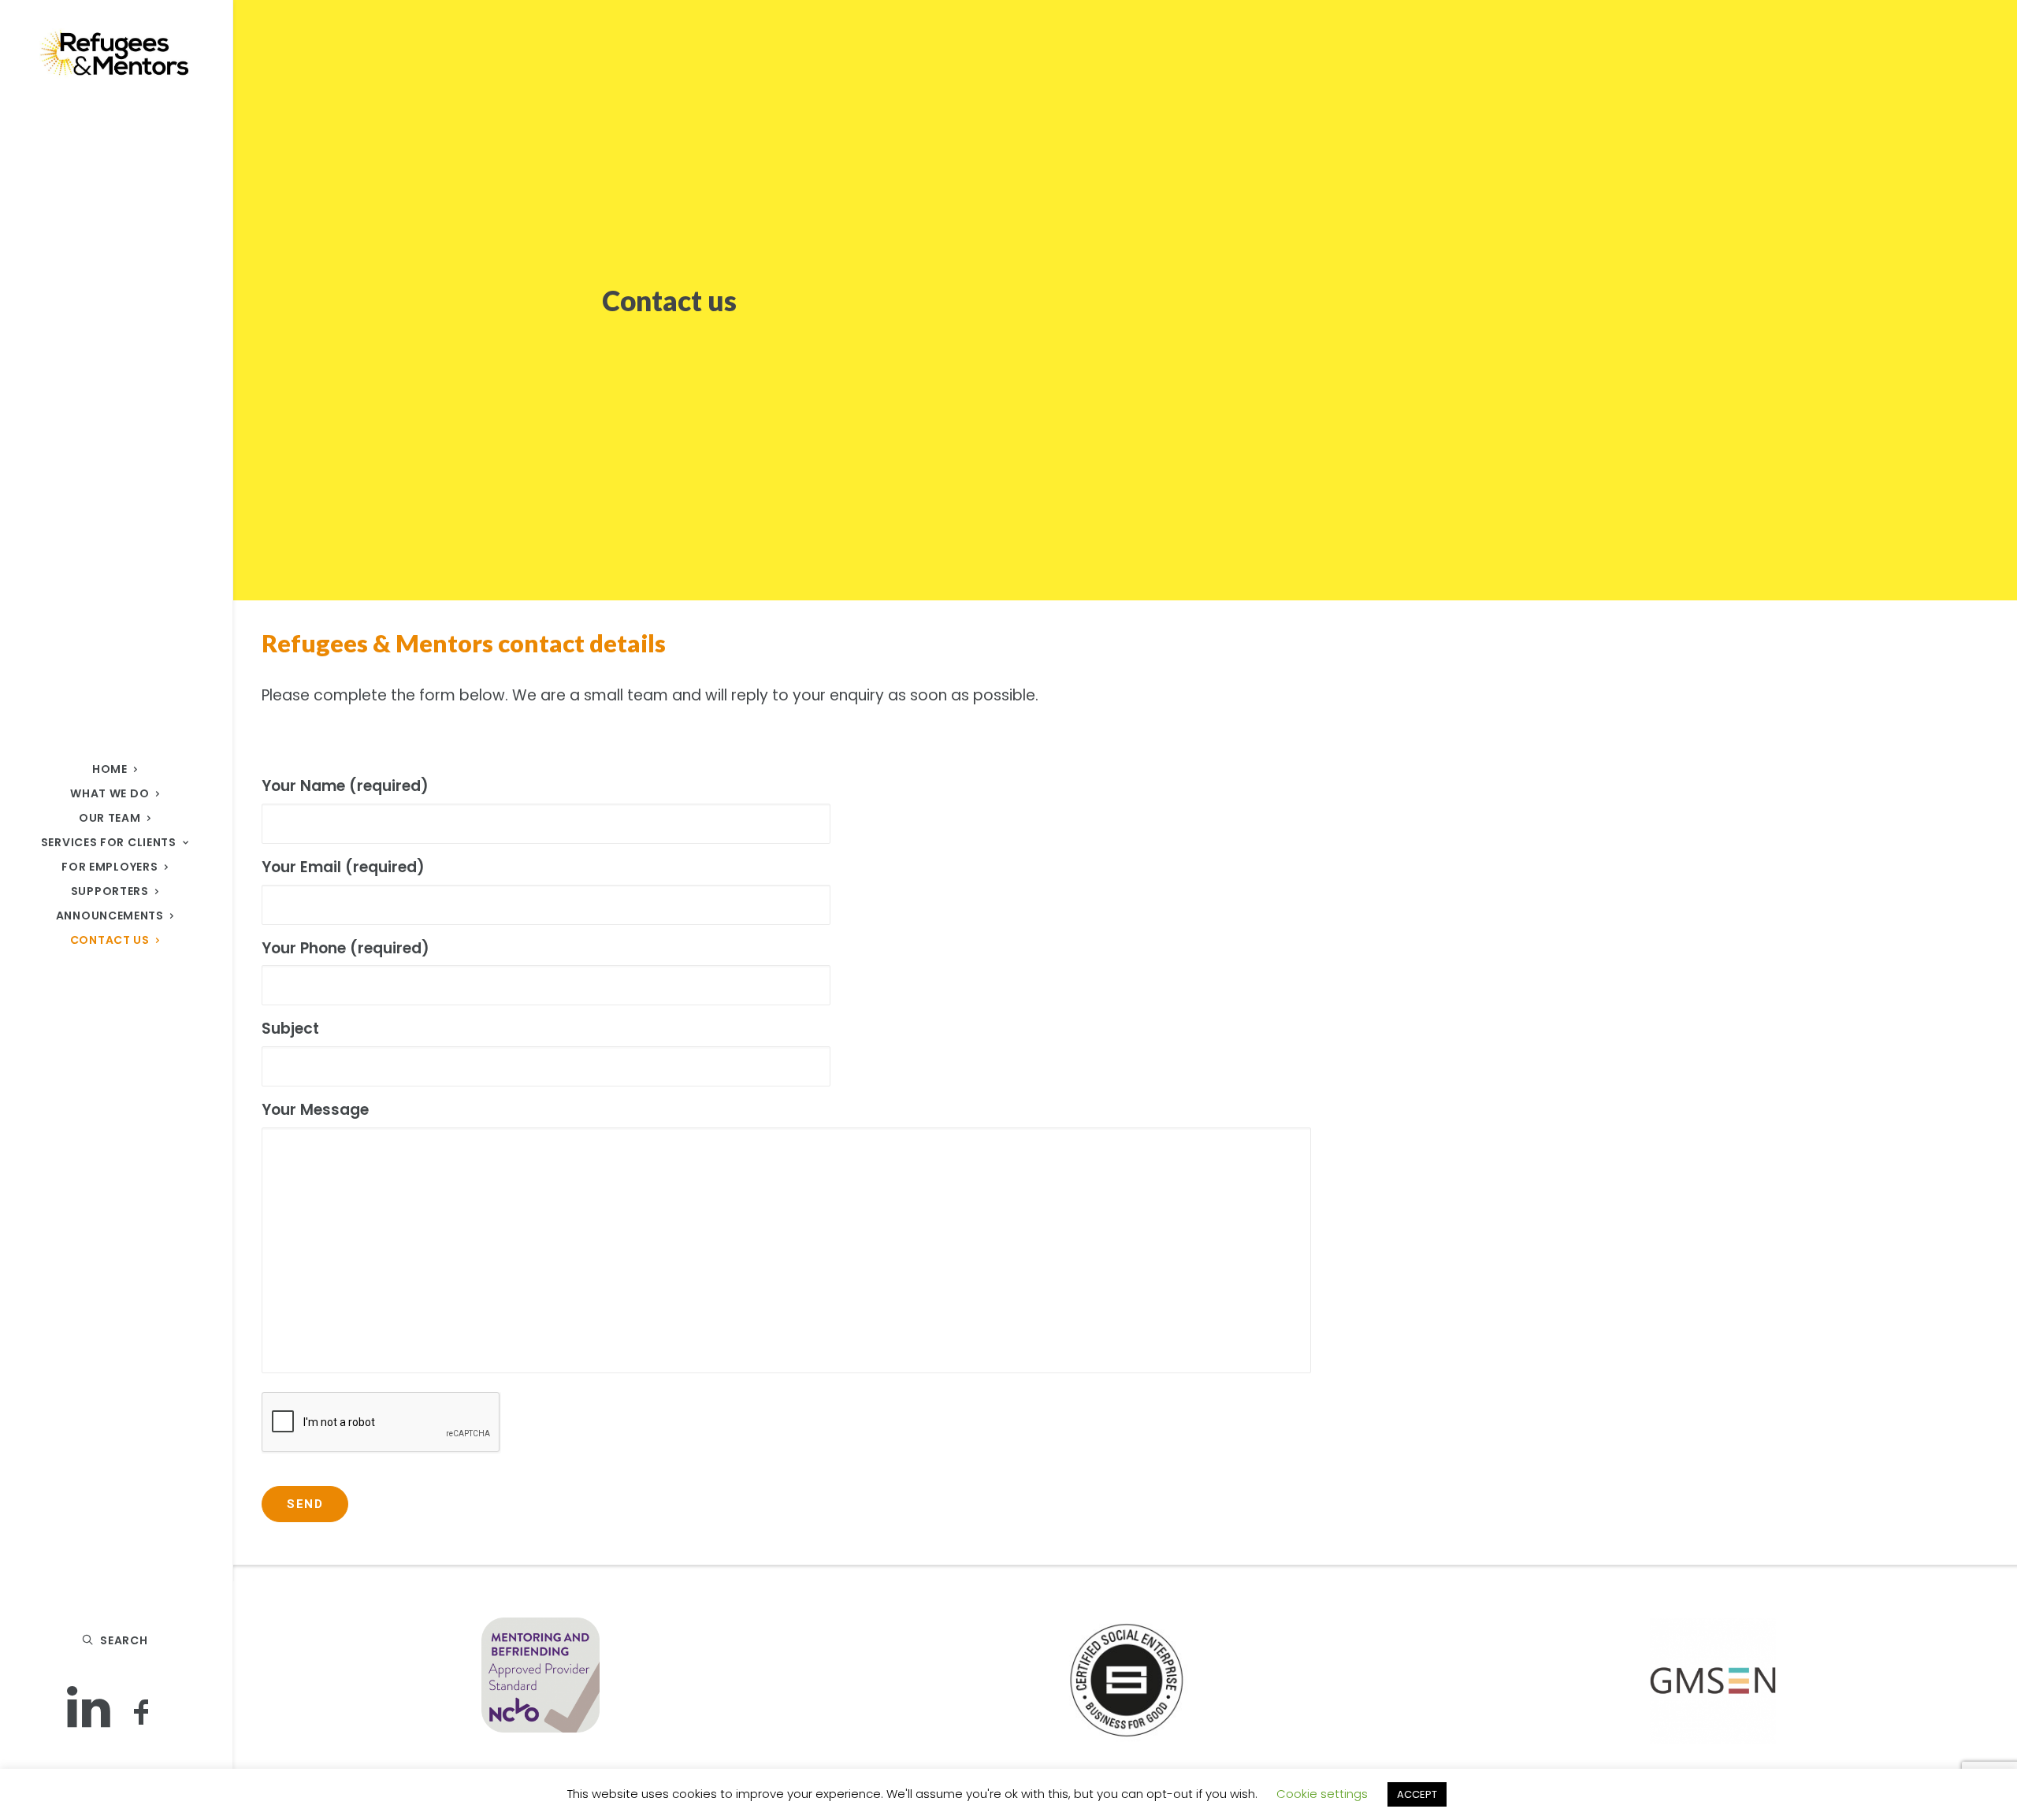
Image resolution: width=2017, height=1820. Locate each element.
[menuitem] (89, 1710)
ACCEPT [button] (1417, 1794)
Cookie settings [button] (1322, 1794)
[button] (89, 1710)
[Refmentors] (115, 54)
